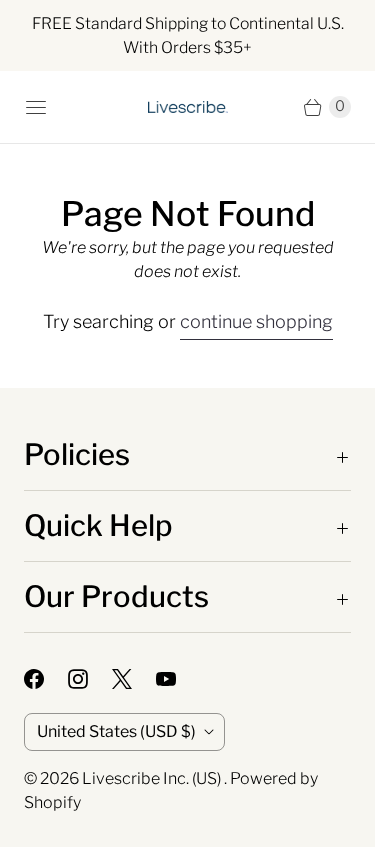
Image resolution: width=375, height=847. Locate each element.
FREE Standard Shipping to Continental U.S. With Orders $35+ (188, 35)
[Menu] (36, 107)
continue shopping (256, 321)
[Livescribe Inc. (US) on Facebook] (46, 679)
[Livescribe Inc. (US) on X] (134, 679)
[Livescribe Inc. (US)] (188, 107)
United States (116, 731)
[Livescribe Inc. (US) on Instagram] (90, 679)
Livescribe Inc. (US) (153, 778)
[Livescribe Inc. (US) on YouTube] (178, 679)
